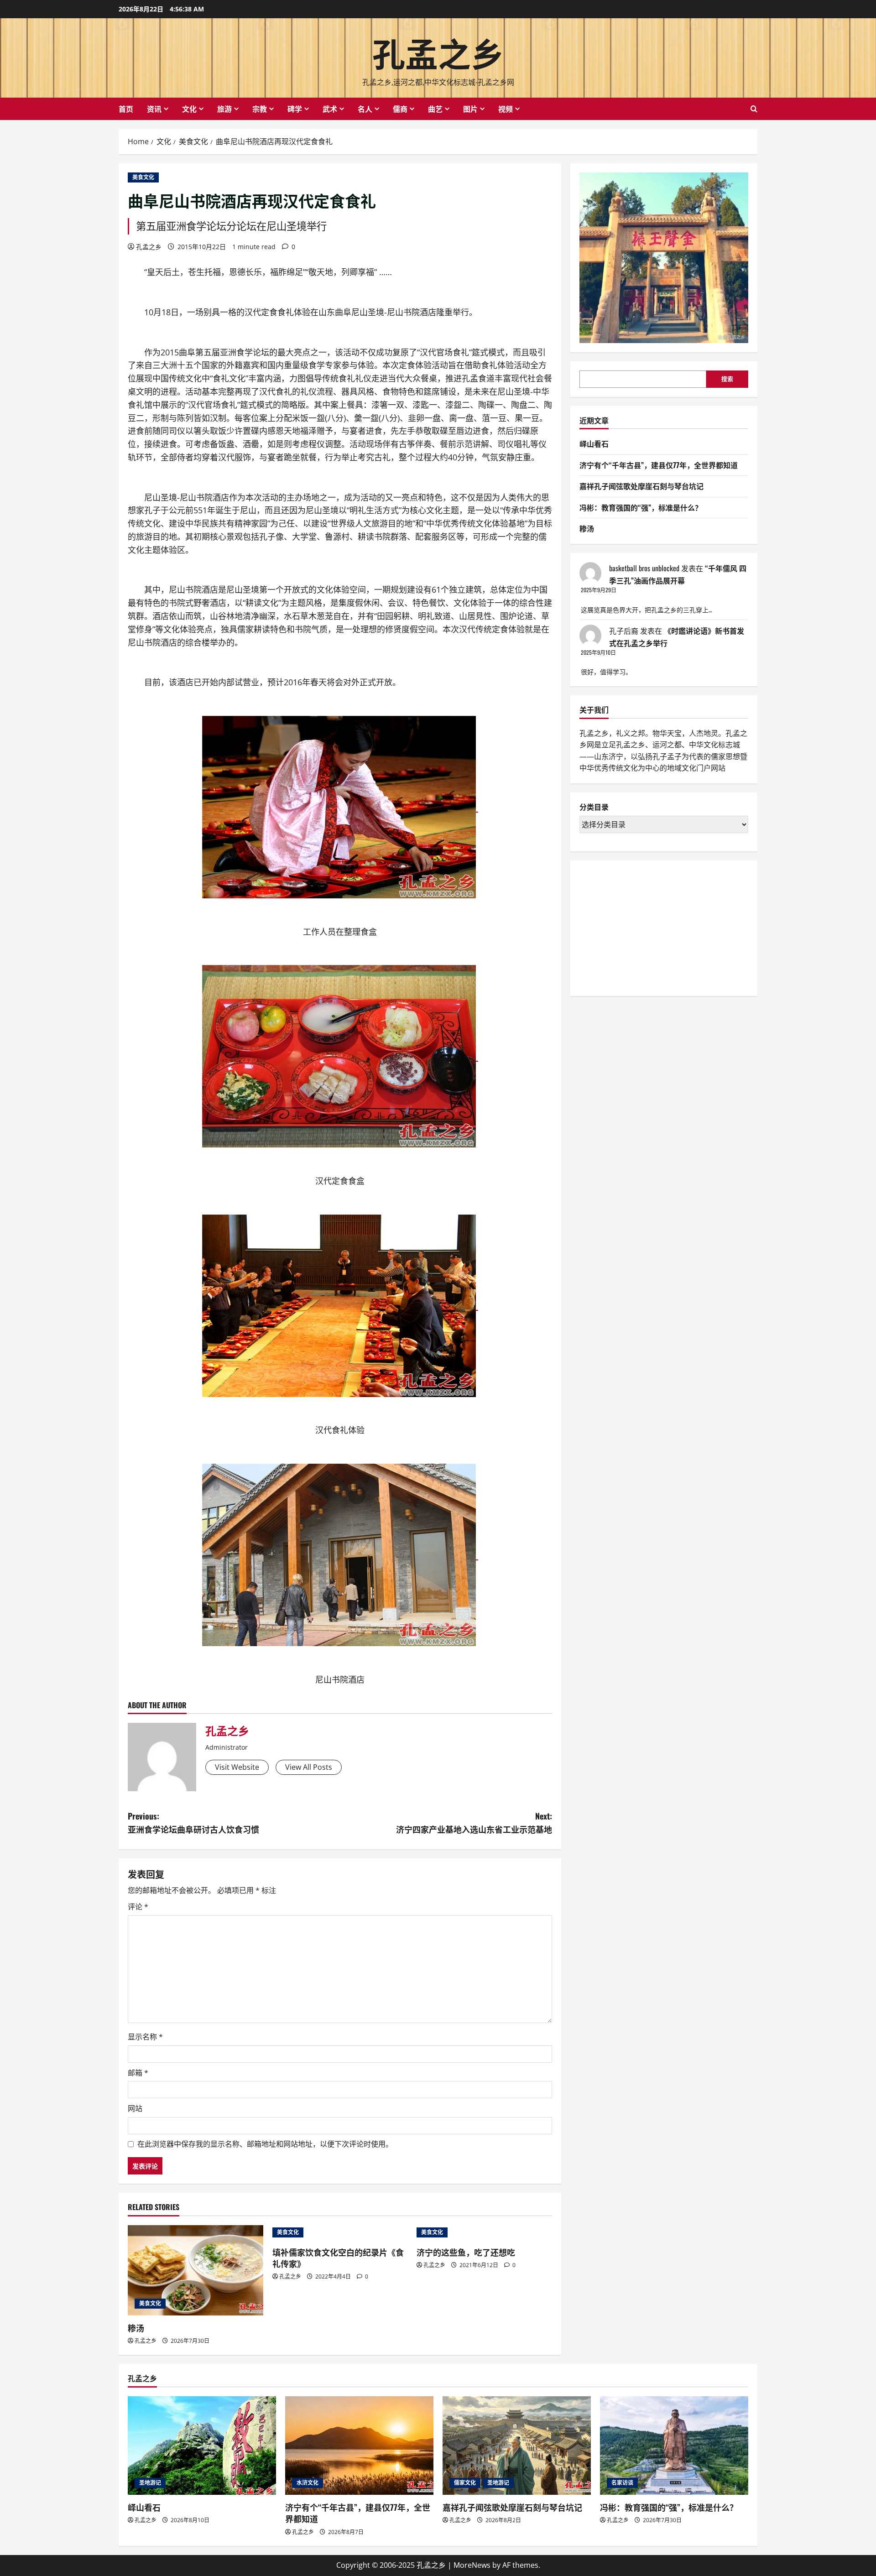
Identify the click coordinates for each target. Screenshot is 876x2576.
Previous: (193, 1822)
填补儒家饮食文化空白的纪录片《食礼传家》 (338, 2258)
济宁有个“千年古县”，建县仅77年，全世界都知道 (659, 465)
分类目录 (594, 807)
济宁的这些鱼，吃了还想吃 (466, 2252)
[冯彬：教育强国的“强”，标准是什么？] (674, 2446)
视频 (506, 109)
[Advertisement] (648, 927)
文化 (189, 109)
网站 (135, 2108)
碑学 (295, 109)
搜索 (727, 379)
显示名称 (145, 2037)
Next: (474, 1822)
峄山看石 (594, 443)
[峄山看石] (202, 2446)
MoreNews (472, 2565)
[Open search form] (754, 109)
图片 (470, 109)
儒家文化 (465, 2483)
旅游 (224, 109)
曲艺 (435, 109)
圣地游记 (150, 2483)
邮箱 (138, 2073)
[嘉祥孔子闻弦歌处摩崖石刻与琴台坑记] (517, 2446)
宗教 (260, 109)
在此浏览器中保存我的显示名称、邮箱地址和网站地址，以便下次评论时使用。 (265, 2144)
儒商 (400, 109)
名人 (365, 109)
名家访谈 (622, 2483)
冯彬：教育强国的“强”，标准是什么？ (641, 507)
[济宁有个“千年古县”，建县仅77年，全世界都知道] (359, 2446)
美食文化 (143, 177)
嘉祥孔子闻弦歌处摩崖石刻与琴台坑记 (641, 486)
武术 (330, 109)
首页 (126, 109)
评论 (138, 1907)
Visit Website (237, 1767)
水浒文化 (308, 2483)
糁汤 (136, 2328)
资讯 (154, 109)
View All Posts (309, 1767)
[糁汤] (196, 2270)
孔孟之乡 (438, 52)
